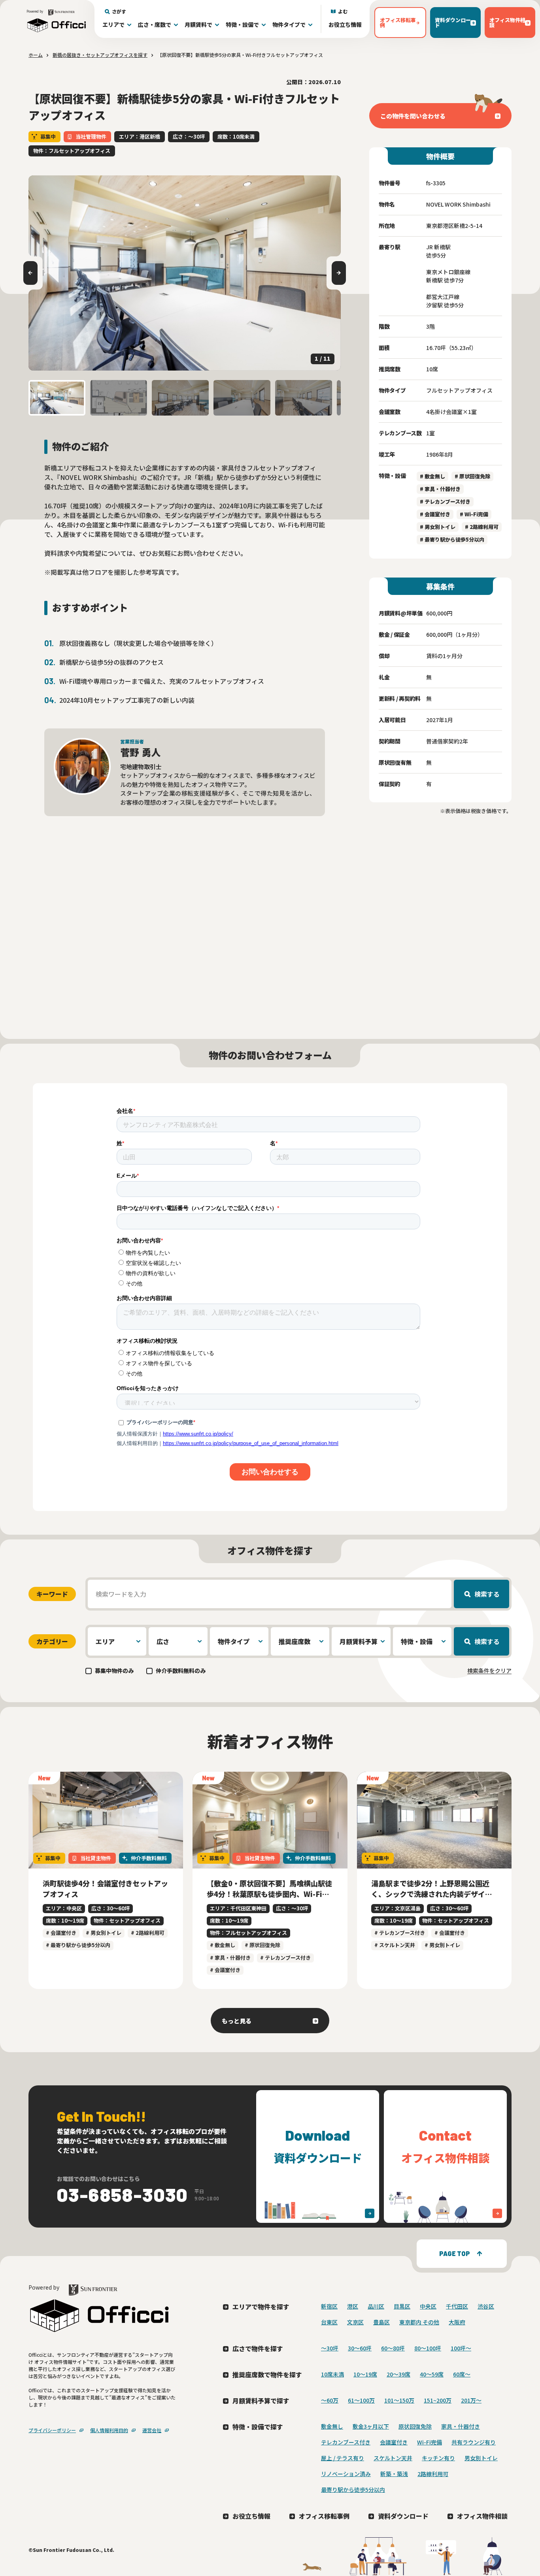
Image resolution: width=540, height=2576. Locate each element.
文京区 (355, 2322)
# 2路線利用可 (482, 527)
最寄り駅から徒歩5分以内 (353, 2489)
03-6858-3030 (123, 2194)
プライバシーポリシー (52, 2430)
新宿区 (329, 2306)
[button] (57, 398)
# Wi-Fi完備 (474, 514)
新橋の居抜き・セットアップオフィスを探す (100, 55)
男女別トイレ (481, 2458)
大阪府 (457, 2322)
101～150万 (399, 2400)
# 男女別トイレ (438, 527)
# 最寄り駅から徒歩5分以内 (452, 539)
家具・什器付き (461, 2426)
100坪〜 (461, 2348)
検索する (487, 1594)
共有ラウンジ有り (474, 2442)
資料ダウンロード (403, 2516)
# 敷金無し (432, 476)
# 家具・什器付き (440, 489)
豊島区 (381, 2322)
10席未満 (332, 2374)
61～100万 (361, 2400)
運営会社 (152, 2430)
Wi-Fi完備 (430, 2442)
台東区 (329, 2322)
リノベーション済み (346, 2474)
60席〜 (462, 2374)
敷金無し (332, 2426)
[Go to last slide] (30, 273)
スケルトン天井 (393, 2458)
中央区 (428, 2306)
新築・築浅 (394, 2474)
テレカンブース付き (346, 2442)
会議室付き (394, 2442)
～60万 (330, 2400)
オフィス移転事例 (324, 2516)
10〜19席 (365, 2374)
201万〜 (471, 2400)
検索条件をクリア (489, 1671)
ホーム (36, 55)
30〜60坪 (360, 2348)
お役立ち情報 (345, 24)
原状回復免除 (415, 2426)
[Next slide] (339, 273)
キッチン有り (438, 2458)
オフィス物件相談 (482, 2516)
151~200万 (438, 2400)
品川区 (376, 2306)
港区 (353, 2306)
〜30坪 (330, 2348)
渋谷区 (486, 2306)
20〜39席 (398, 2374)
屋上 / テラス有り (343, 2458)
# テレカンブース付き (445, 501)
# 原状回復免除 (472, 476)
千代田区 (457, 2306)
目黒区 (402, 2306)
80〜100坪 (428, 2348)
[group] (185, 273)
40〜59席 (432, 2374)
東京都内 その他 (419, 2322)
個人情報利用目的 (109, 2430)
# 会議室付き (435, 514)
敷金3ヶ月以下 (371, 2426)
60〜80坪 (393, 2348)
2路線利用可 (433, 2474)
